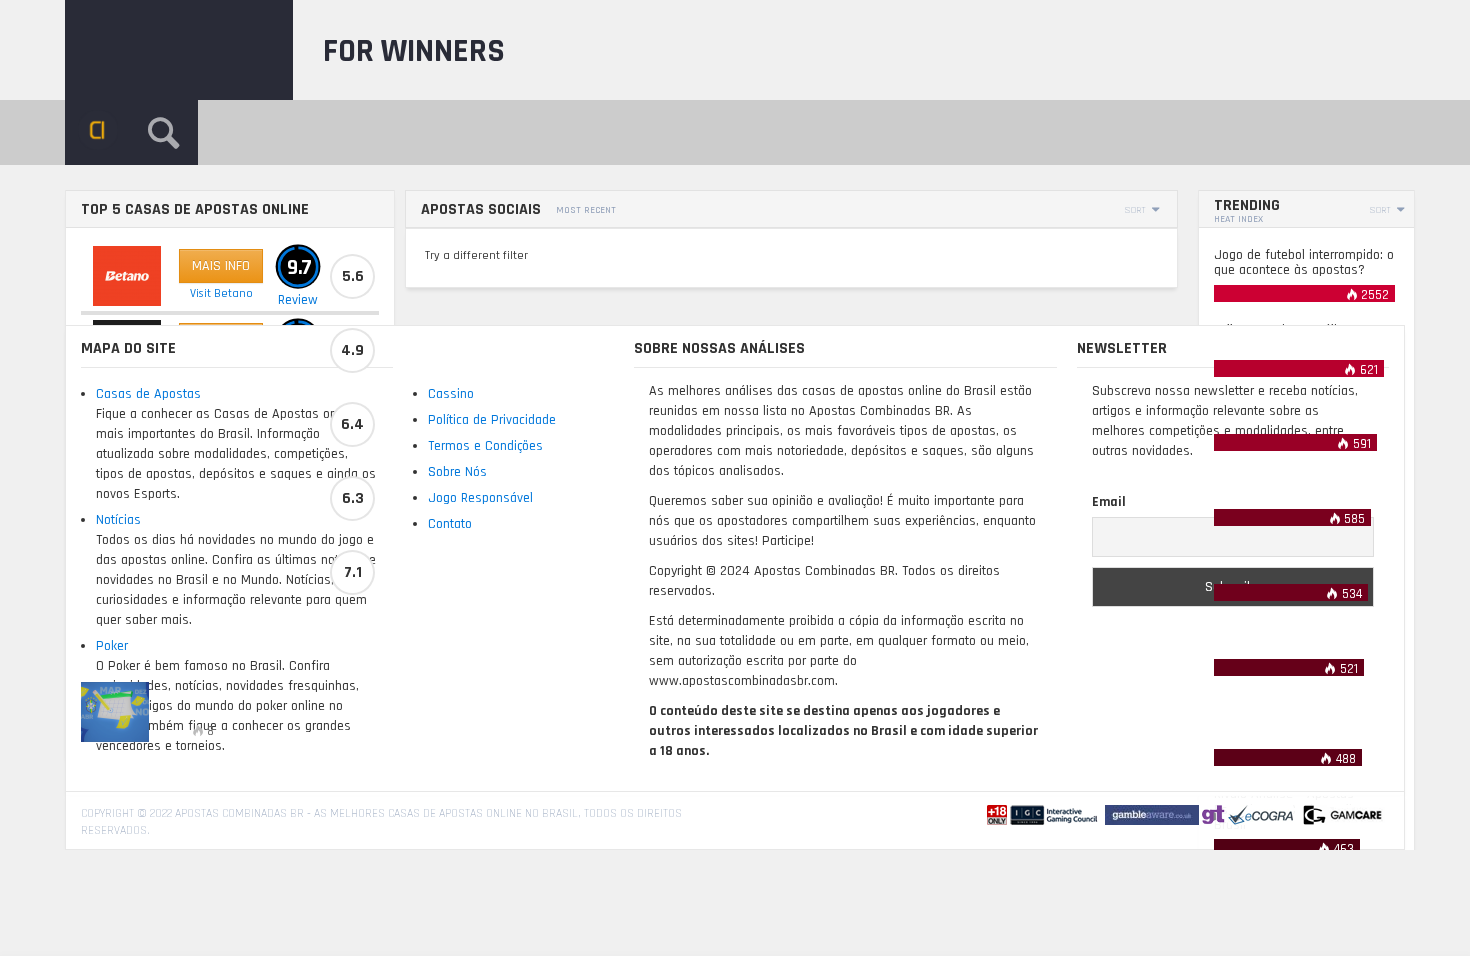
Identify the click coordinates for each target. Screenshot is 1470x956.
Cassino (451, 394)
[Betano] (127, 276)
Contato (450, 524)
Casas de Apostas (148, 394)
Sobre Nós (457, 472)
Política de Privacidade (492, 420)
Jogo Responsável (480, 498)
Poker (112, 646)
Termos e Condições (485, 446)
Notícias (118, 520)
